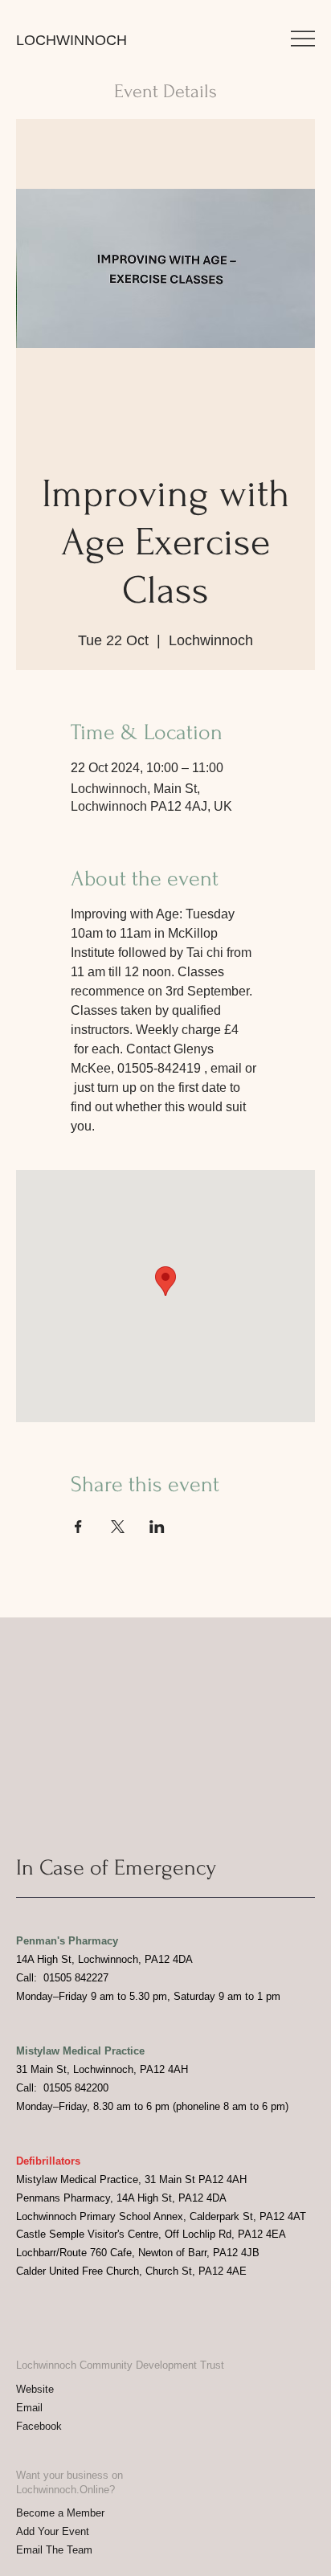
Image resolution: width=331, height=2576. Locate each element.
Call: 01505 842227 (62, 1978)
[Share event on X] (118, 1527)
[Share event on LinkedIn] (157, 1527)
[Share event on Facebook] (78, 1527)
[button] (303, 39)
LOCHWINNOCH (72, 40)
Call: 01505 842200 (62, 2088)
